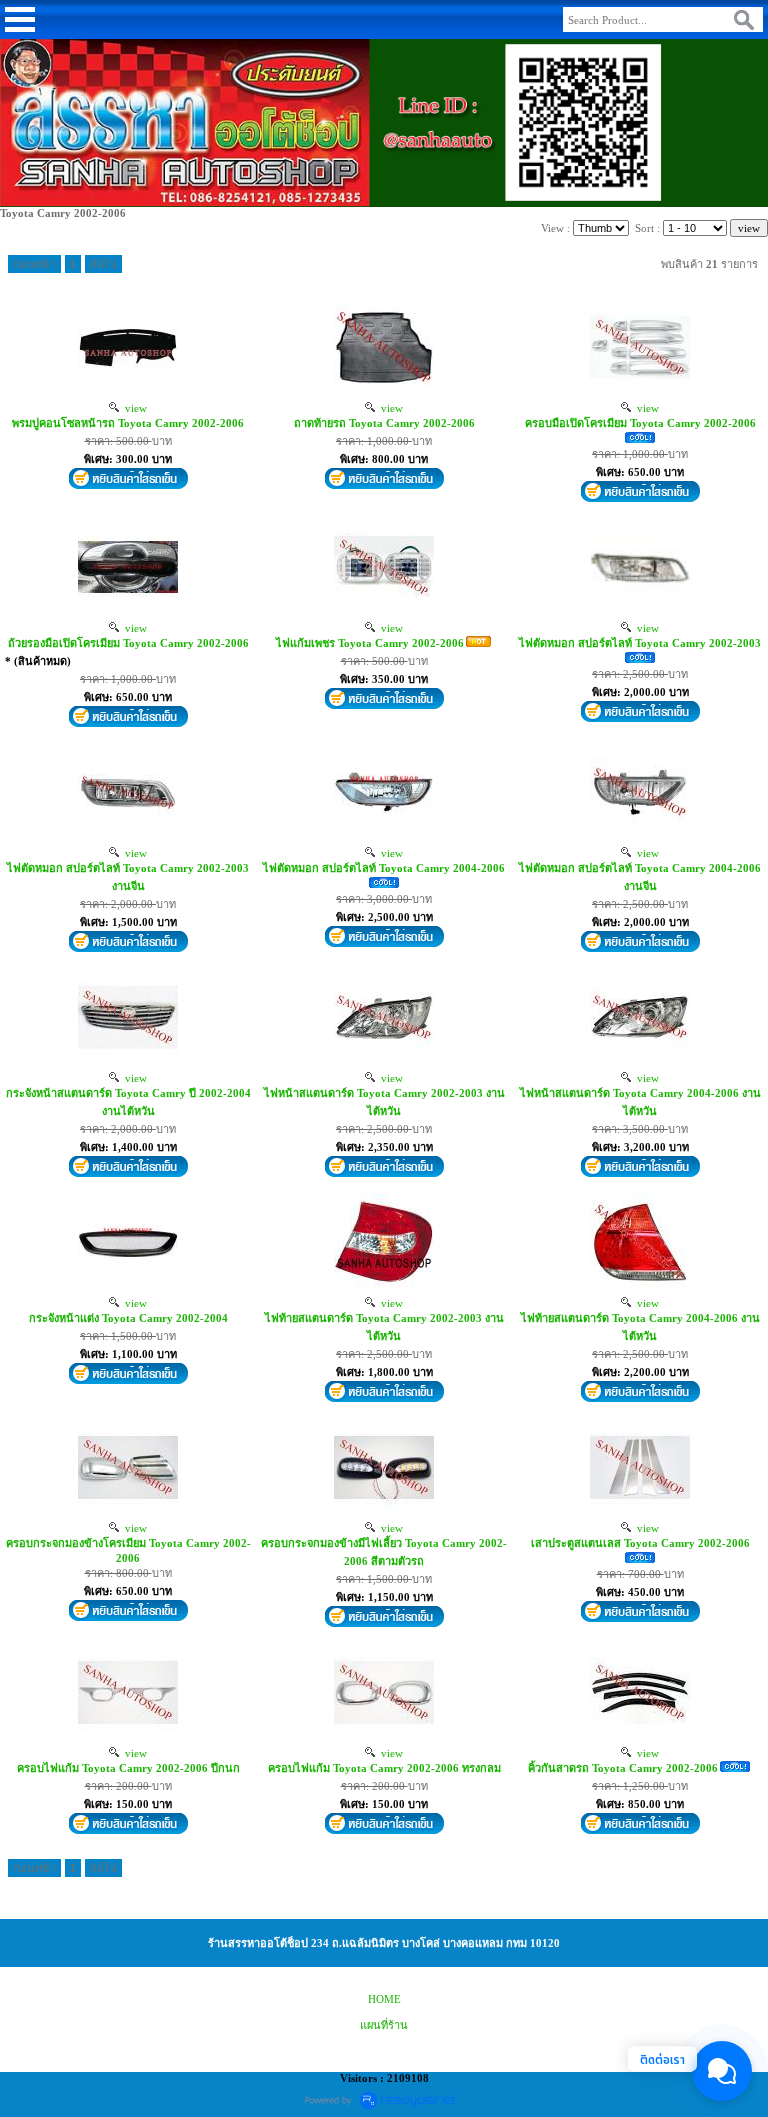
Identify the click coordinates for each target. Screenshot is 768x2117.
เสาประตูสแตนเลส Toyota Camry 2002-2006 (640, 1543)
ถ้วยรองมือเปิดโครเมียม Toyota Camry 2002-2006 (128, 643)
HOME (384, 1999)
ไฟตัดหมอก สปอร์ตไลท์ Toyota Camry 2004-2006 (384, 868)
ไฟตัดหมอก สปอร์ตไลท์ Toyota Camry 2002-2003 (640, 643)
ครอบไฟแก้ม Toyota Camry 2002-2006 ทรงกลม (384, 1768)
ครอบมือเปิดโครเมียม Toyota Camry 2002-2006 (640, 423)
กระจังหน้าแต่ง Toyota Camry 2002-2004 (128, 1318)
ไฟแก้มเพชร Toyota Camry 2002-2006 (370, 643)
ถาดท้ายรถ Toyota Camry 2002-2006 (384, 423)
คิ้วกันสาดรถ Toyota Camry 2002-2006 (623, 1768)
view (133, 408)
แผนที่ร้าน (384, 2025)
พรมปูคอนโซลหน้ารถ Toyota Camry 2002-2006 (128, 423)
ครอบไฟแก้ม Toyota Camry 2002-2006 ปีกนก (128, 1768)
